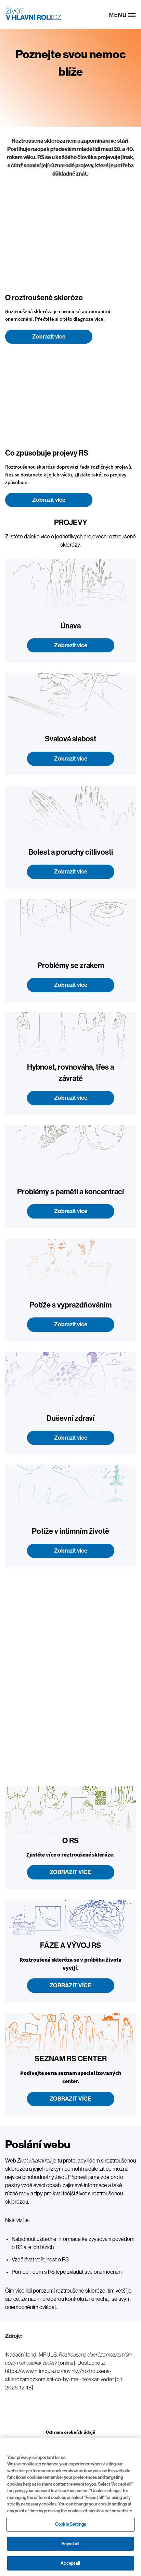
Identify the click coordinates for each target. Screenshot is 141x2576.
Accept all (70, 2563)
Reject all (70, 2544)
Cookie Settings (70, 2524)
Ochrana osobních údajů (71, 2432)
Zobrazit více (49, 337)
